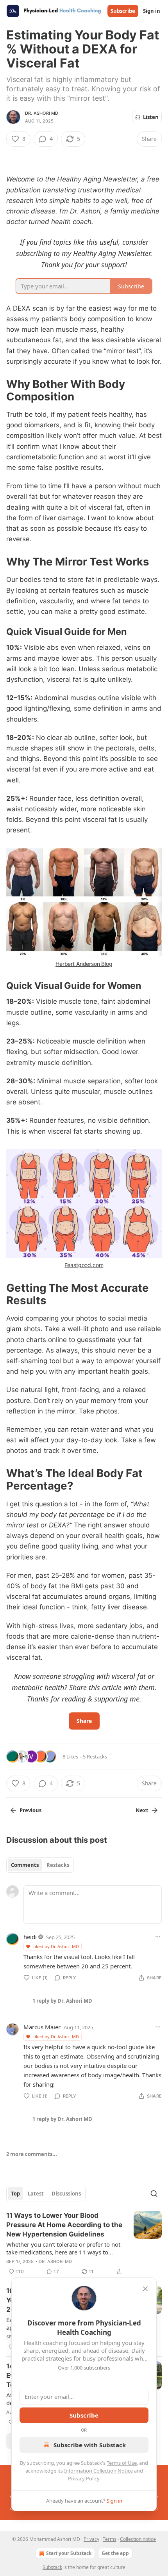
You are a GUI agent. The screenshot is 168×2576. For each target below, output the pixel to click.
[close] (145, 2289)
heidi (30, 1937)
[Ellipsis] (158, 1937)
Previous (30, 1810)
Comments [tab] (25, 1865)
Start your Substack (69, 2553)
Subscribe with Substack (90, 2445)
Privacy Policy (84, 2478)
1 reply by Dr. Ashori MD (62, 2001)
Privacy (91, 2539)
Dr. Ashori (85, 211)
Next (142, 1810)
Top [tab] (15, 2194)
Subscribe (123, 11)
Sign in (152, 11)
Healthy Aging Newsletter (97, 179)
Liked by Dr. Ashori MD (56, 1946)
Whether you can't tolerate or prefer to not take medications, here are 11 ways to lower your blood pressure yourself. (63, 2248)
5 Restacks (95, 1756)
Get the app (115, 2553)
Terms (110, 2539)
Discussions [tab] (66, 2194)
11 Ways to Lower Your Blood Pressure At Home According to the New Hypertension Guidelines (64, 2225)
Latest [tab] (36, 2194)
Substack (52, 2567)
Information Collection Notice (98, 2471)
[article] (84, 2244)
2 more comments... (32, 2154)
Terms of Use (122, 2463)
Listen (151, 117)
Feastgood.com (84, 1265)
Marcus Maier (42, 2027)
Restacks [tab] (58, 1865)
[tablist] (40, 1865)
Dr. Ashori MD (42, 113)
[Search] (154, 2194)
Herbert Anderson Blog (84, 964)
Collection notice (138, 2539)
